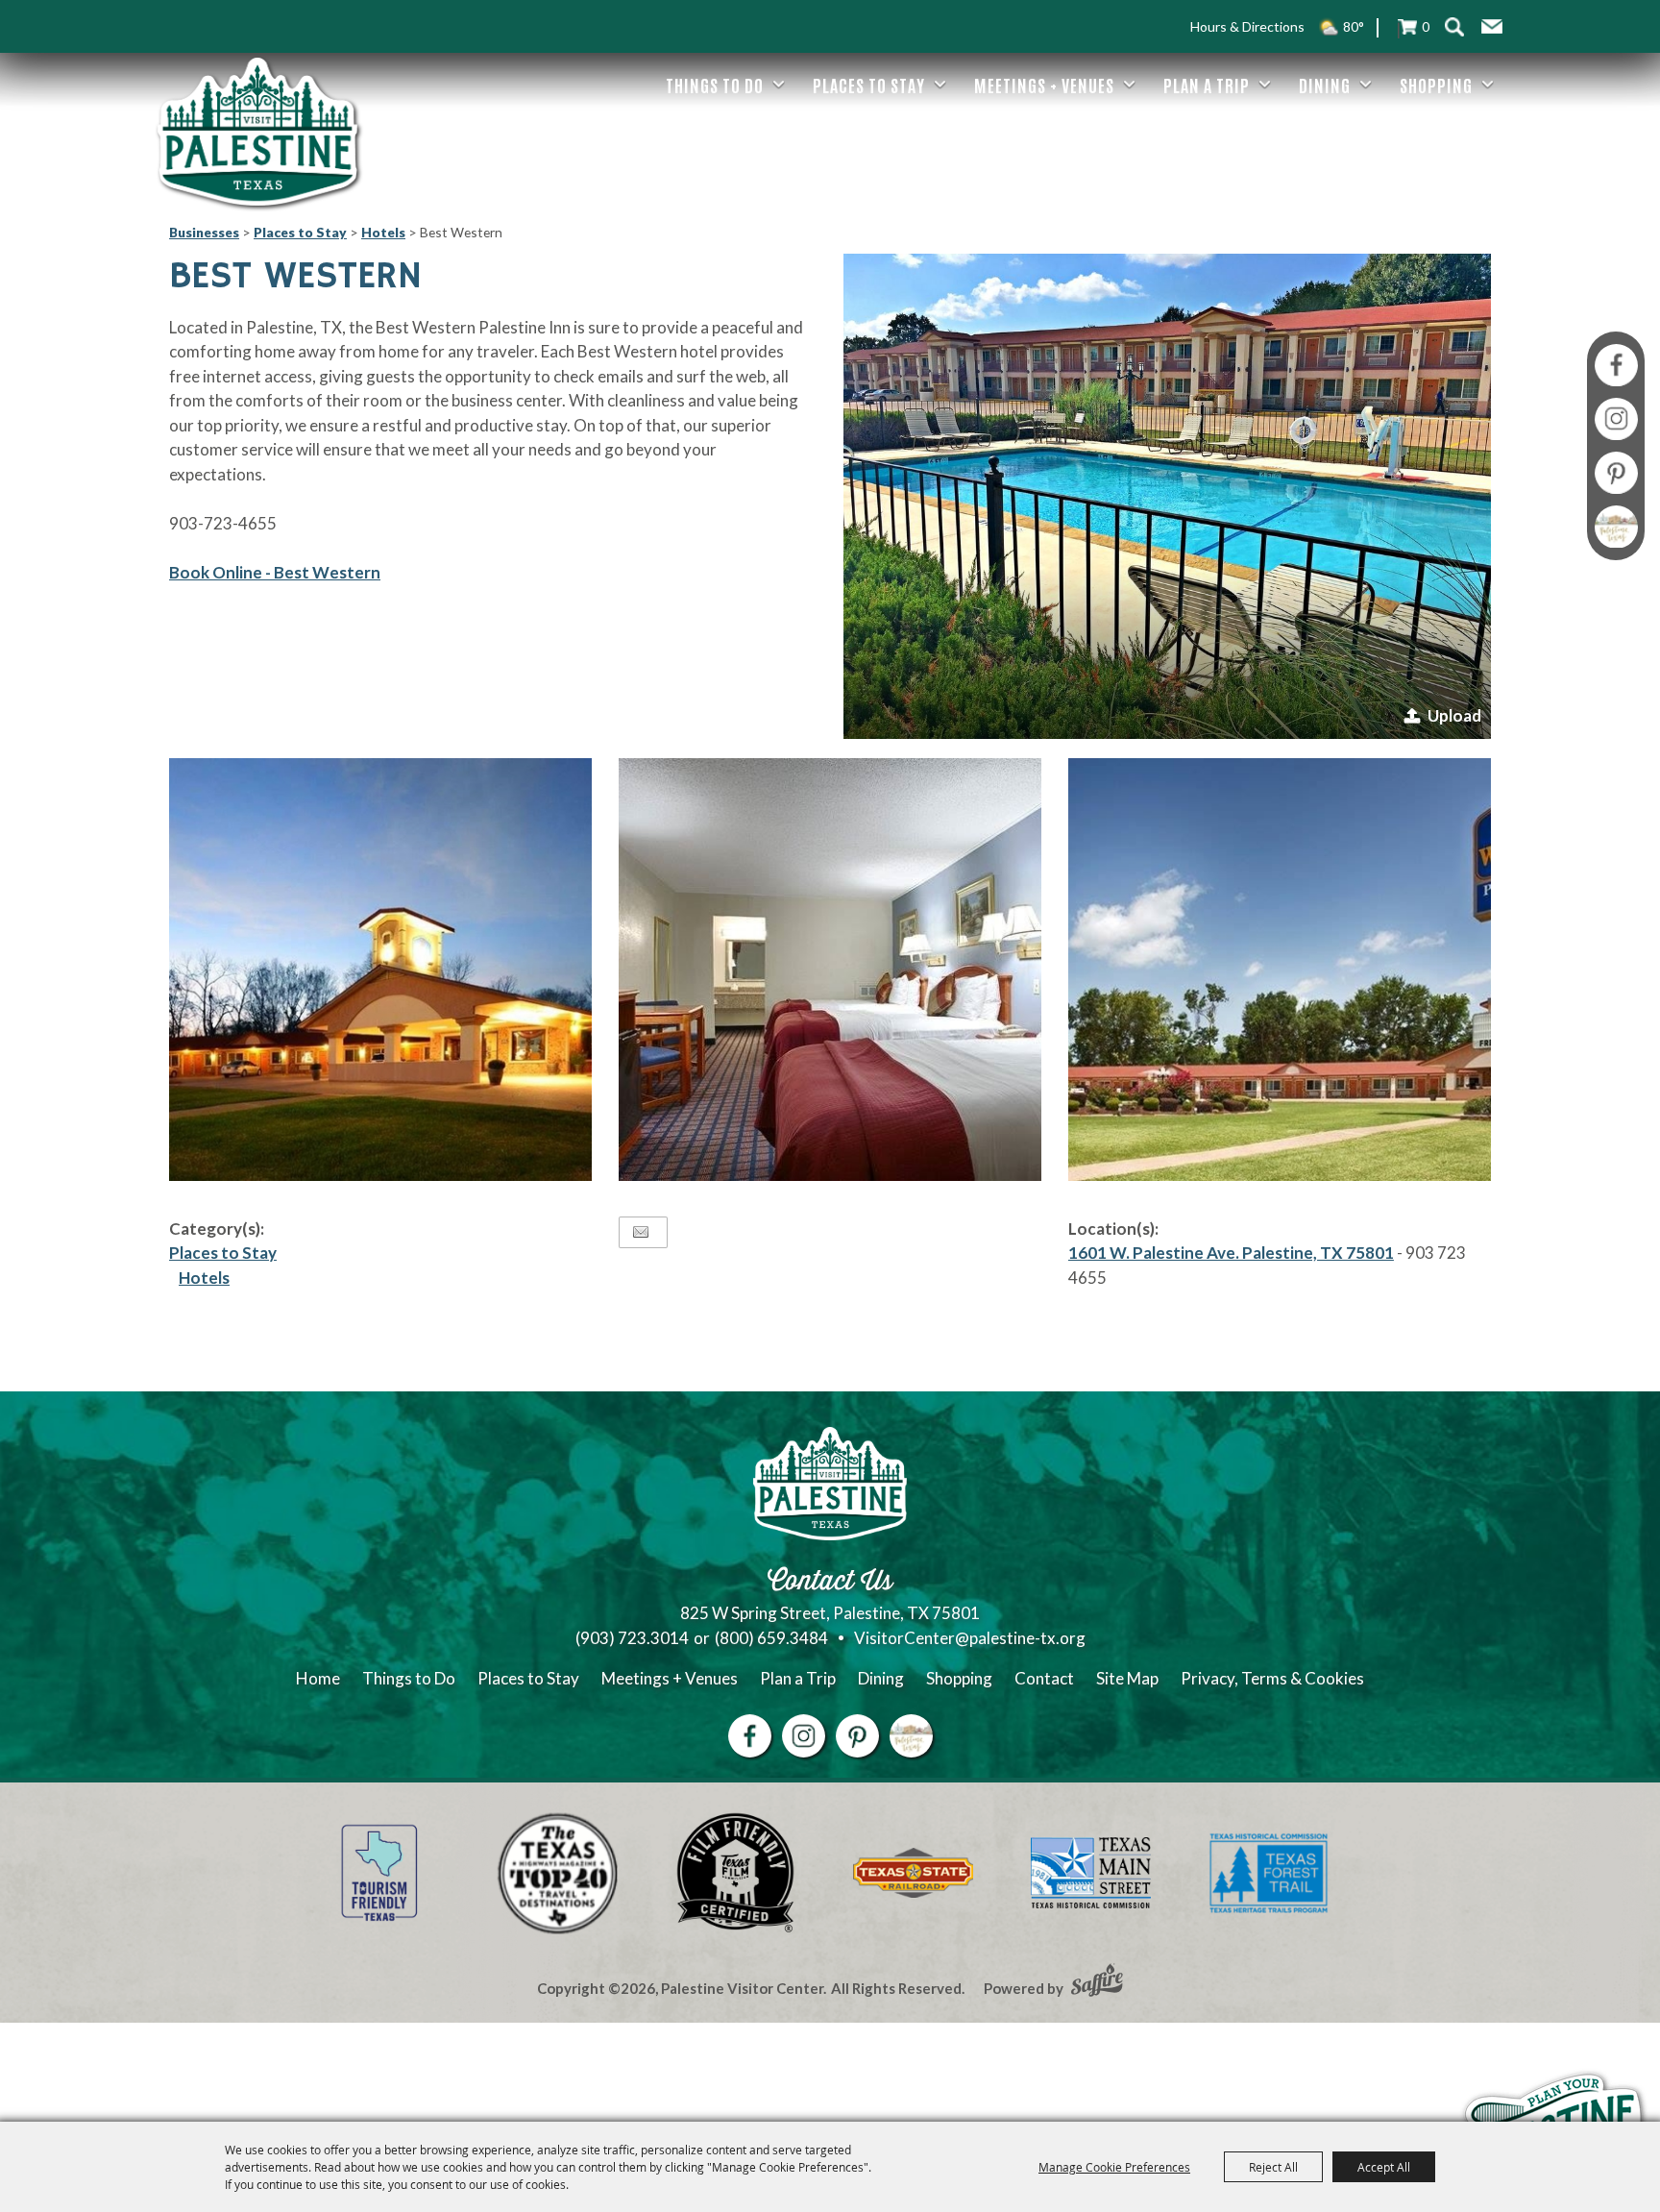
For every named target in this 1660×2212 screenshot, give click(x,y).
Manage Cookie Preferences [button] (1114, 2167)
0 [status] (1426, 26)
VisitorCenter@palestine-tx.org (970, 1638)
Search (1454, 26)
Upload (1454, 715)
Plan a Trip (1207, 85)
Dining (1325, 85)
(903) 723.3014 (632, 1638)
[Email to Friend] (641, 1232)
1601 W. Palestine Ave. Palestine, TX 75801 (1231, 1253)
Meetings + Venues (1044, 85)
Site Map (1127, 1678)
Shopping (1436, 85)
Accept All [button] (1384, 2167)
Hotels (383, 232)
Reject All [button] (1273, 2167)
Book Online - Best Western (275, 572)
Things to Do (715, 85)
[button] (1492, 27)
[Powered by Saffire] (1097, 1982)
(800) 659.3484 (771, 1638)
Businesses (204, 232)
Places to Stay (869, 85)
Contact (1044, 1678)
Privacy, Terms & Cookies (1272, 1678)
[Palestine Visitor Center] (257, 132)
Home (318, 1678)
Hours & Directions (1247, 26)
